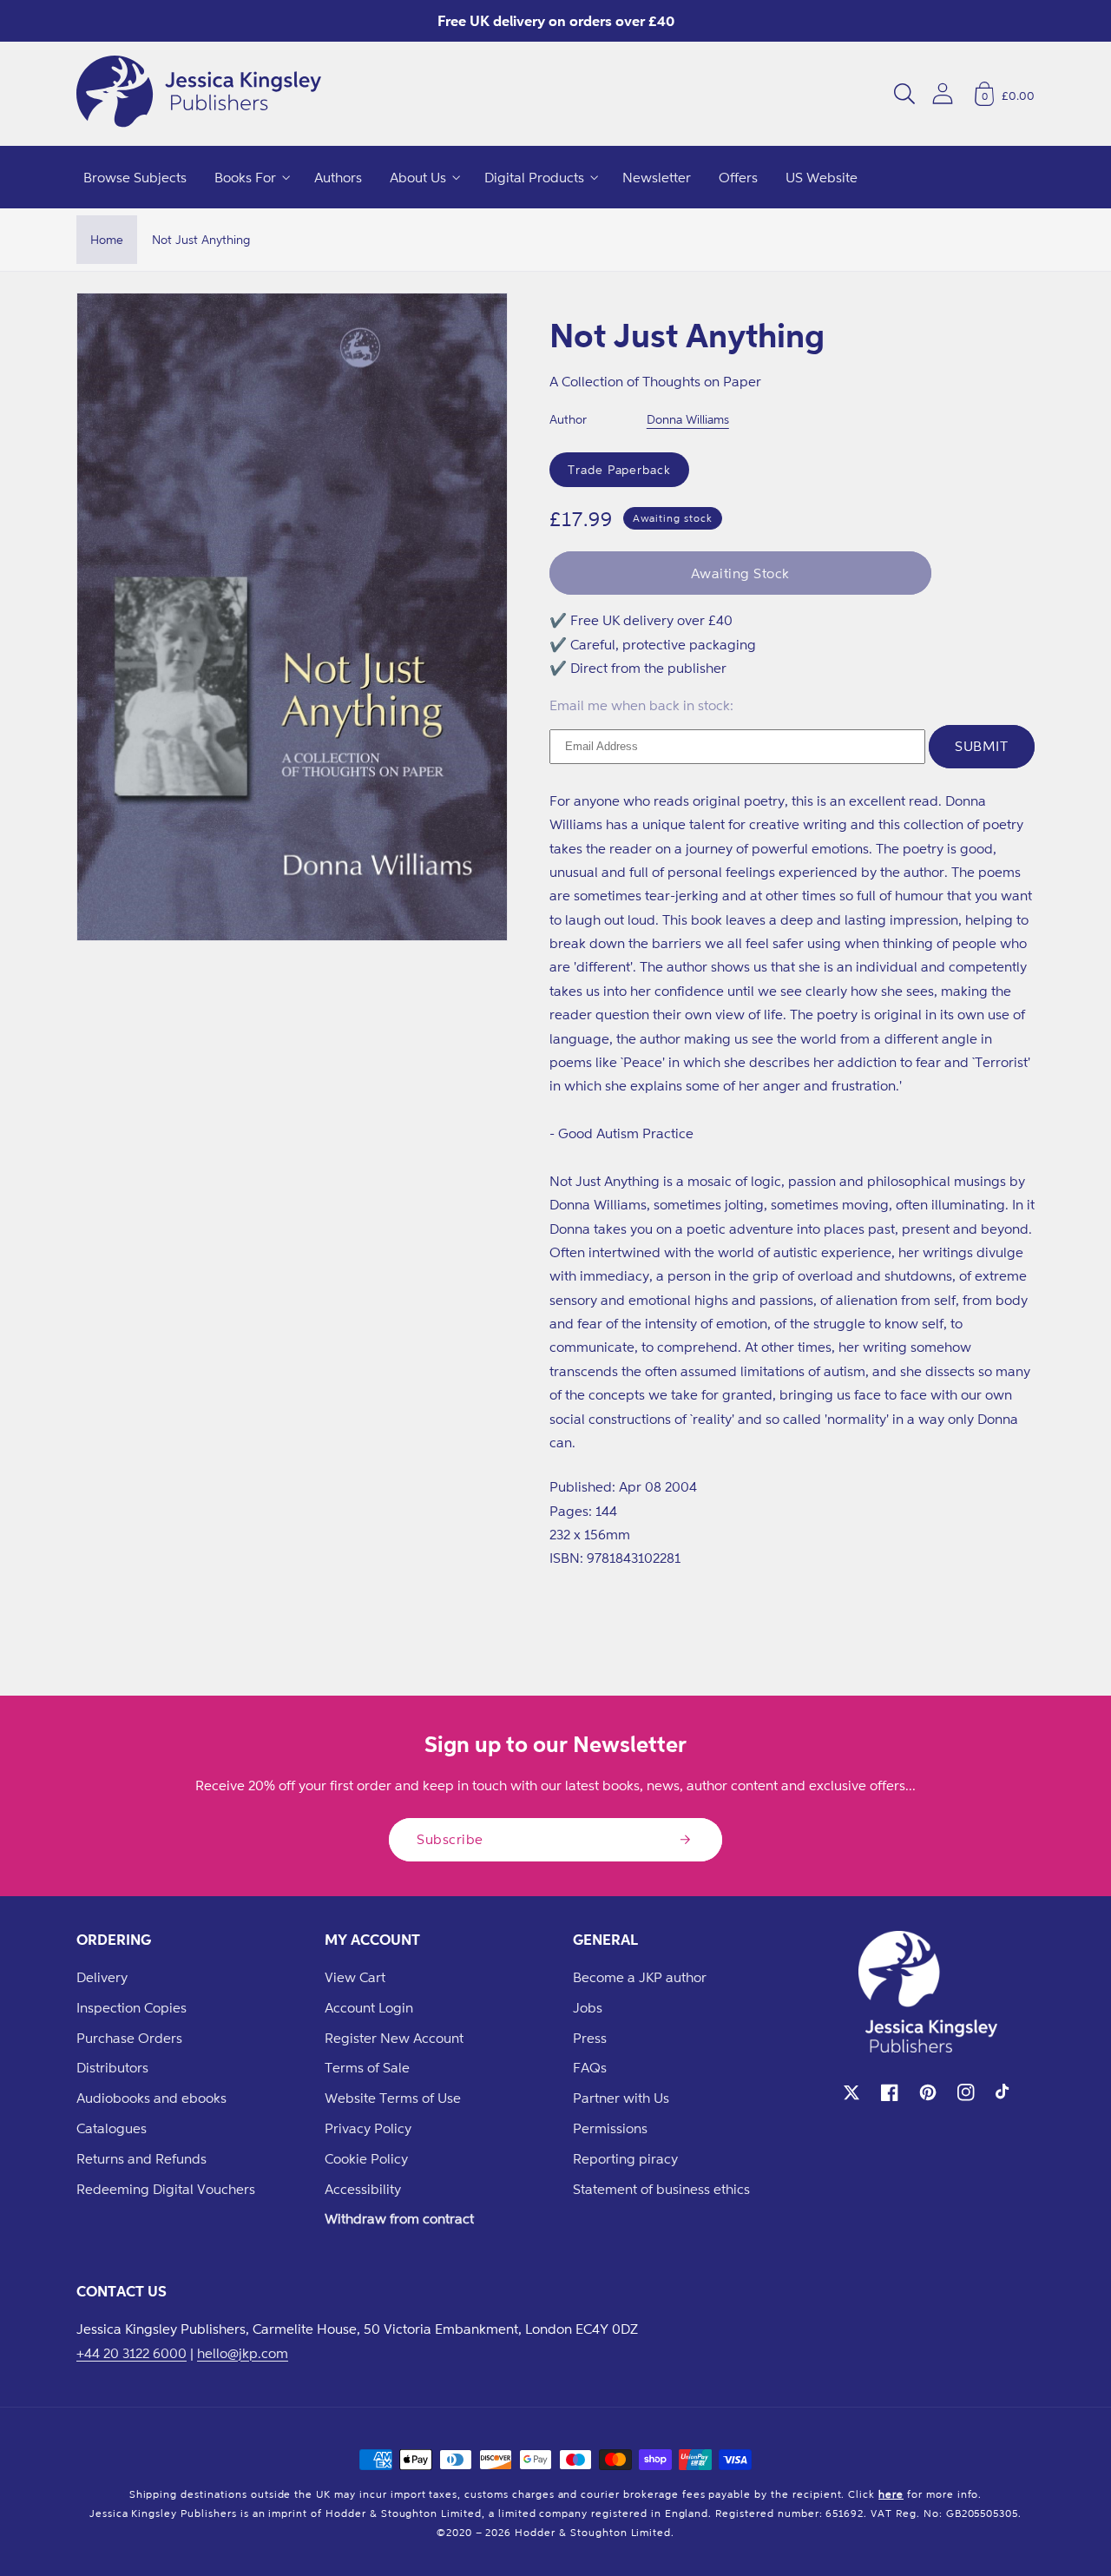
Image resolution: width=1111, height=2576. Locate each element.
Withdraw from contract (399, 2218)
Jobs (588, 2007)
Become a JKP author (640, 1977)
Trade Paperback (619, 469)
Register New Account (394, 2038)
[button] (904, 94)
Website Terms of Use (393, 2098)
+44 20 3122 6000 (131, 2353)
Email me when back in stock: (641, 705)
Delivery (102, 1977)
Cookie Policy (366, 2158)
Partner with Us (621, 2098)
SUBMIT (981, 746)
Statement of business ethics (661, 2189)
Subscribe (450, 1839)
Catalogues (112, 2128)
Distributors (112, 2067)
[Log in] (943, 93)
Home (107, 239)
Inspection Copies (131, 2007)
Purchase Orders (129, 2038)
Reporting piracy (625, 2158)
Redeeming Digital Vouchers (166, 2189)
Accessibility (363, 2189)
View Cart (355, 1977)
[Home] (199, 94)
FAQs (590, 2067)
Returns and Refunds (141, 2158)
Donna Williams (688, 419)
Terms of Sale (367, 2067)
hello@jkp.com (243, 2353)
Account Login (369, 2007)
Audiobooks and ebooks (151, 2098)
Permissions (610, 2128)
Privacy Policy (368, 2128)
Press (590, 2038)
